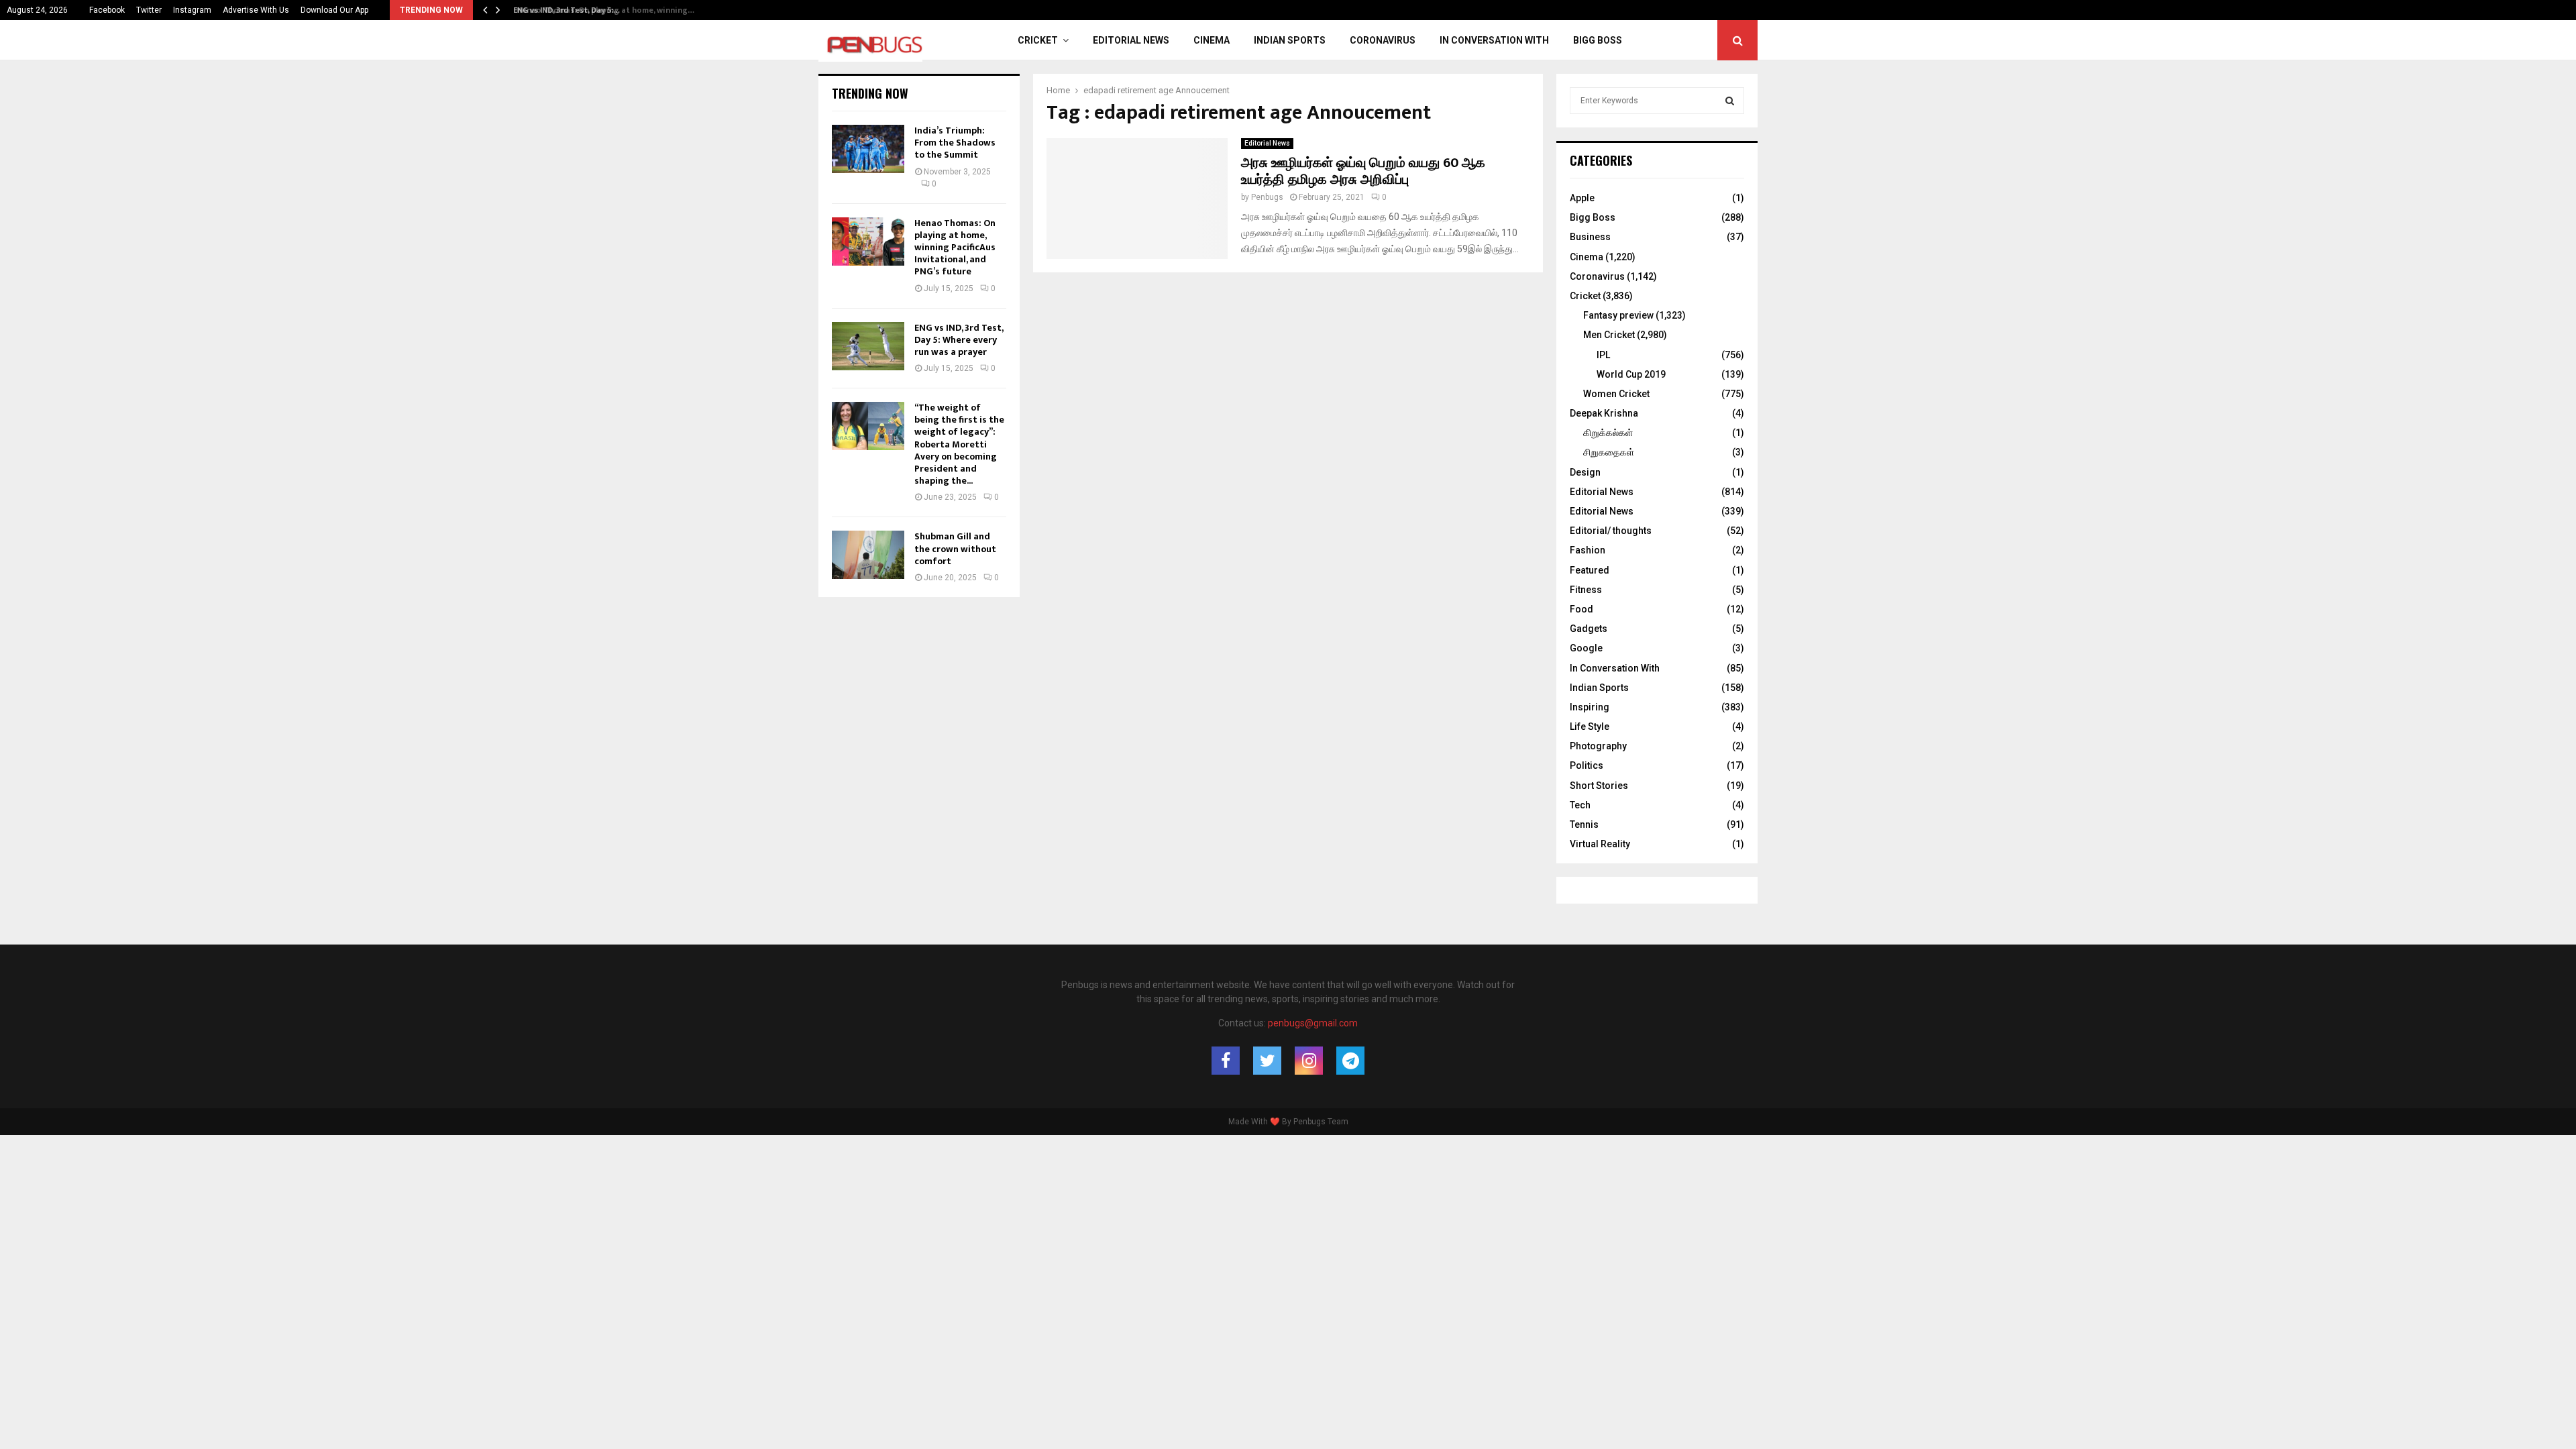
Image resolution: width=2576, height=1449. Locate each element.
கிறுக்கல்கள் (1608, 433)
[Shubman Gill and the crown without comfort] (868, 555)
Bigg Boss (1598, 40)
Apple (1582, 198)
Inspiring (1590, 707)
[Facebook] (1226, 1061)
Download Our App (334, 10)
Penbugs (1267, 197)
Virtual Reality (1600, 844)
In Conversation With (1494, 40)
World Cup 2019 (1631, 374)
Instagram (192, 10)
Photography (1598, 746)
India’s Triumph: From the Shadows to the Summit (955, 143)
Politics (1587, 765)
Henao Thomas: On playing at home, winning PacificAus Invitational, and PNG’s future (955, 248)
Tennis (1584, 824)
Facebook (107, 10)
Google (1586, 648)
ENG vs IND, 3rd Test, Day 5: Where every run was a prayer (959, 340)
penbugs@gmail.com (1313, 1023)
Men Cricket (1609, 335)
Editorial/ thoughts (1611, 531)
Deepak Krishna (1604, 413)
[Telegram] (1350, 1061)
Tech (1580, 805)
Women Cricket (1616, 394)
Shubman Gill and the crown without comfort (955, 548)
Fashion (1588, 550)
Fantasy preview (1618, 315)
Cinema (1212, 40)
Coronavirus (1383, 40)
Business (1590, 237)
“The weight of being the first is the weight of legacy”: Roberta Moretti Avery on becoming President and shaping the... (959, 444)
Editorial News (1131, 40)
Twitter (149, 10)
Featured (1590, 570)
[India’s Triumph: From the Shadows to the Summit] (868, 149)
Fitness (1586, 590)
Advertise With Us (256, 10)
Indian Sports (1290, 40)
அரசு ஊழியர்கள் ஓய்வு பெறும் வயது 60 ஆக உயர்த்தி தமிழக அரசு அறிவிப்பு (1363, 171)
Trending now (870, 93)
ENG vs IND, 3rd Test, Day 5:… (563, 10)
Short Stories (1599, 786)
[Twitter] (1267, 1061)
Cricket (1038, 40)
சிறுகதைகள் (1609, 452)
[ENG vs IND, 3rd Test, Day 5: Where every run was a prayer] (868, 346)
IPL (1603, 355)
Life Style (1590, 727)
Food (1581, 609)
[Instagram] (1309, 1061)
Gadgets (1589, 629)
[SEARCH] (1730, 101)
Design (1585, 472)
